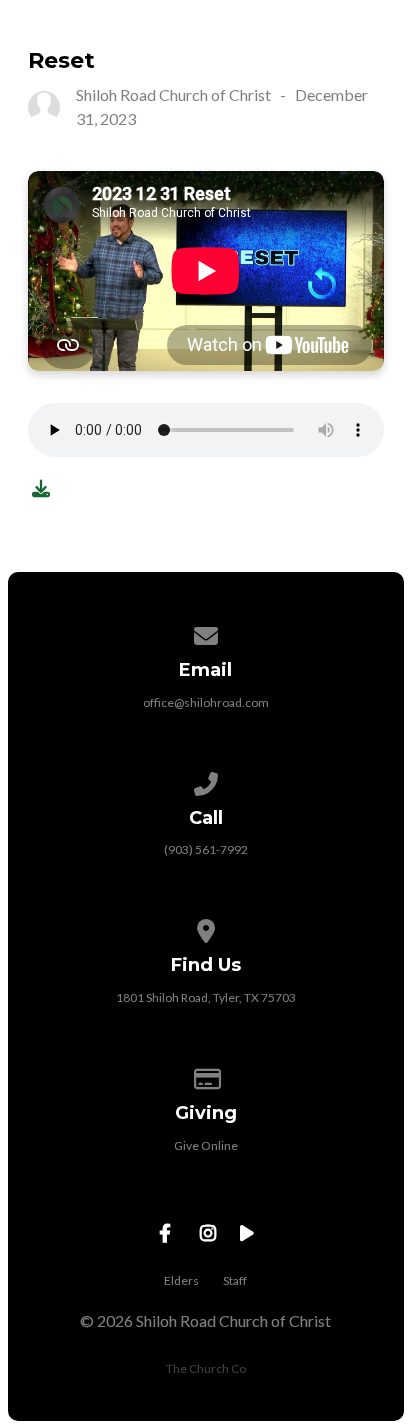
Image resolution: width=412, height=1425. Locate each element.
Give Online (206, 1145)
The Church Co (206, 1368)
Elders (181, 1280)
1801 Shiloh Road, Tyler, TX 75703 (206, 997)
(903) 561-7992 (206, 849)
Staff (235, 1280)
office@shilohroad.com (206, 702)
